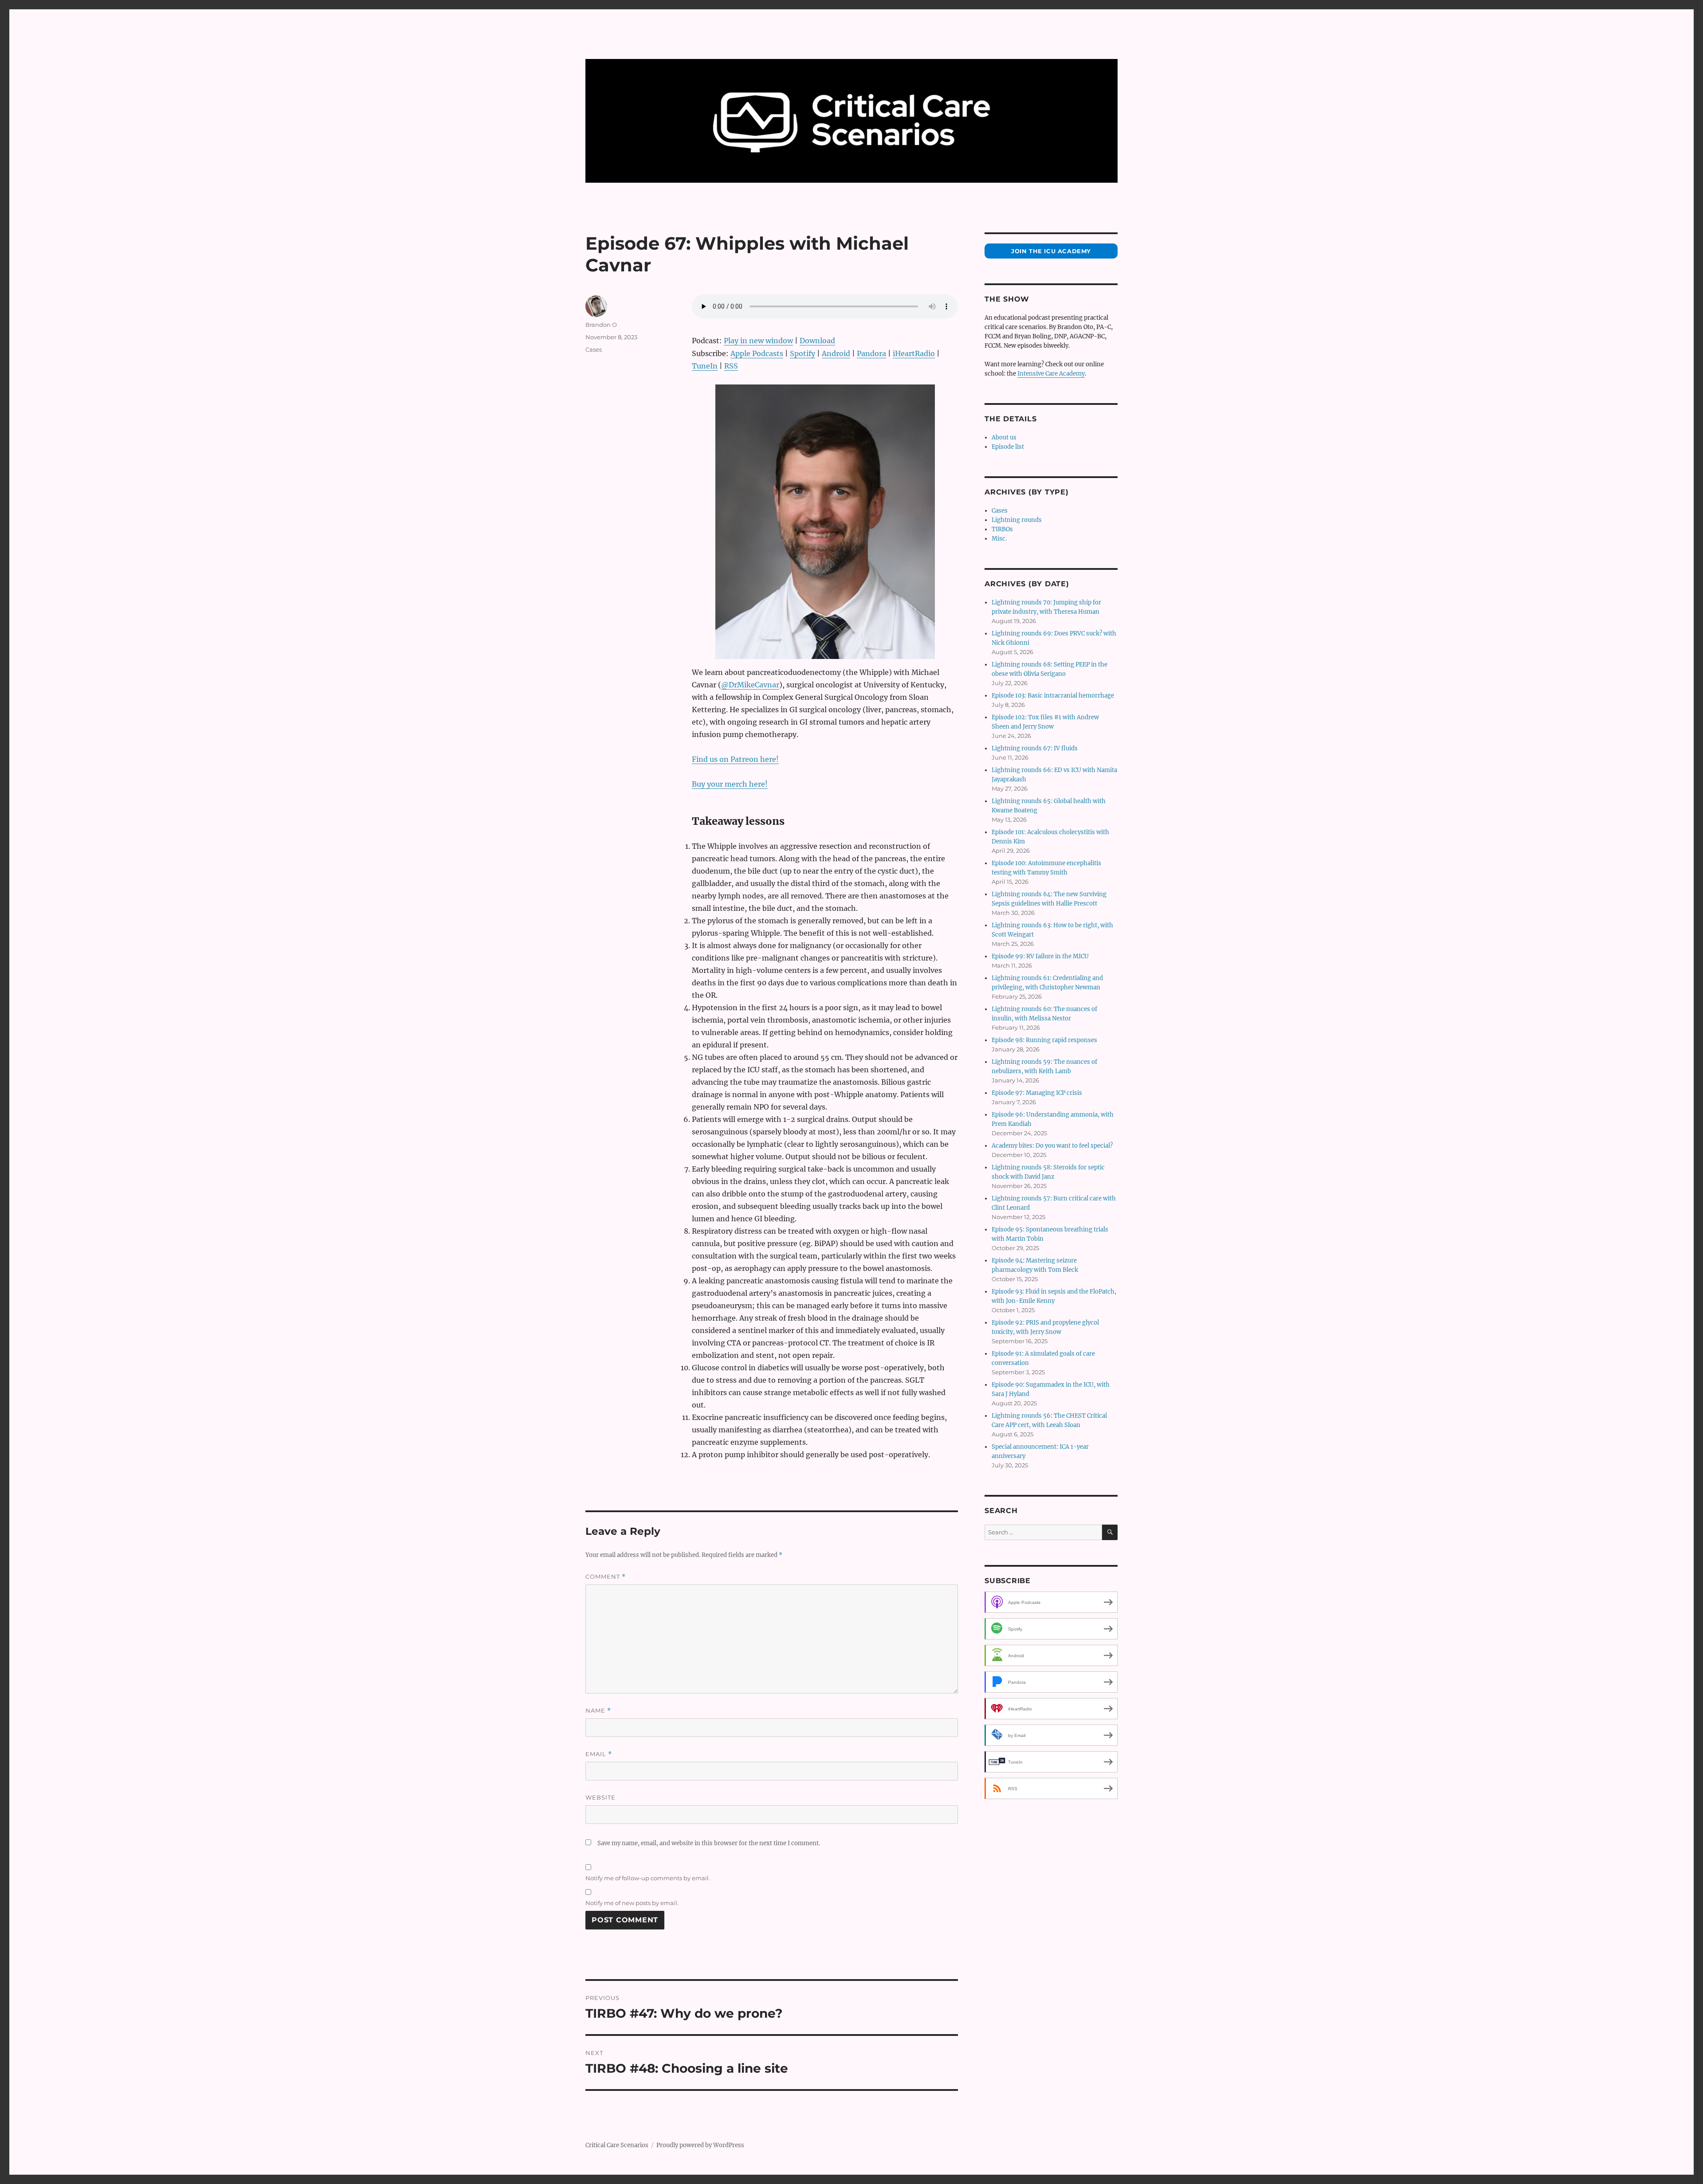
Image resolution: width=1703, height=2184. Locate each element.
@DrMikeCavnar (750, 685)
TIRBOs (1002, 529)
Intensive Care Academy (1051, 374)
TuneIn (705, 366)
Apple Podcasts (757, 353)
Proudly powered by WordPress (700, 2145)
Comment (606, 1577)
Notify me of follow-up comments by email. (648, 1878)
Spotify (802, 353)
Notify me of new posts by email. (632, 1903)
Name (598, 1711)
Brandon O (601, 325)
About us (1004, 437)
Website (600, 1797)
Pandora (871, 353)
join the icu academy (1051, 251)
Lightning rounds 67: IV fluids (1035, 748)
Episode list (1008, 447)
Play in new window (758, 341)
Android (836, 353)
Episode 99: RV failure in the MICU (1040, 956)
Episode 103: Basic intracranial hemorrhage (1053, 696)
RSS (731, 366)
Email (599, 1754)
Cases (594, 349)
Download (817, 341)
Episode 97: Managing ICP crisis (1037, 1093)
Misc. (999, 539)
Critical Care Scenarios (617, 2145)
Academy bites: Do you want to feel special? (1052, 1146)
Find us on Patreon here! (735, 759)
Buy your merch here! (730, 784)
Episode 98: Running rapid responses (1044, 1040)
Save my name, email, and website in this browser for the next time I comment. (709, 1843)
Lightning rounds (1017, 520)
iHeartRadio (914, 353)
